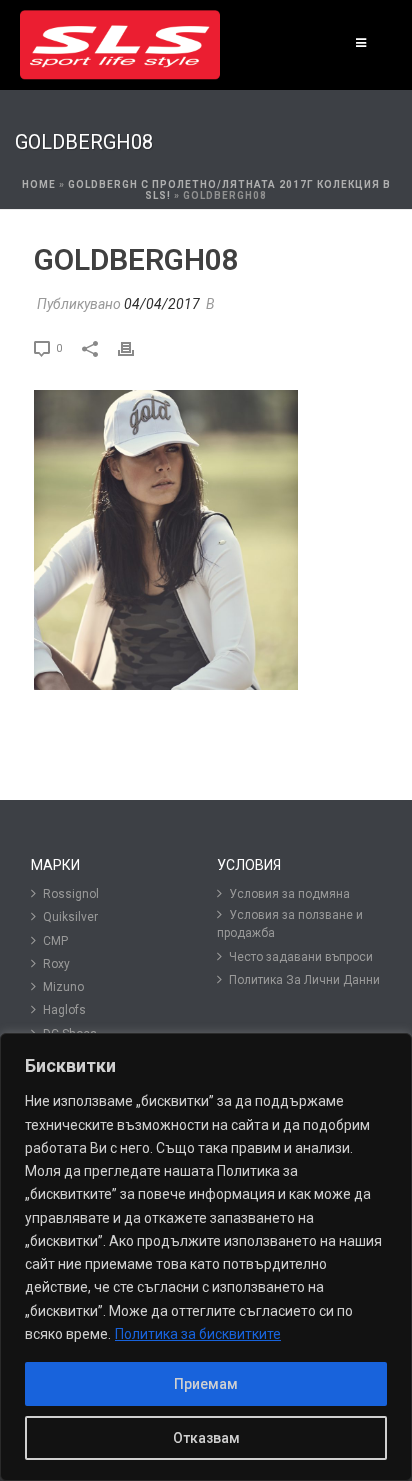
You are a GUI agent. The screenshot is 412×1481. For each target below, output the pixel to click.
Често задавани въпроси (301, 957)
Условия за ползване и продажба (290, 924)
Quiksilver (70, 917)
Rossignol (71, 894)
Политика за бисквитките (198, 1334)
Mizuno (63, 987)
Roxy (56, 964)
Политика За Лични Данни (304, 980)
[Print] (136, 347)
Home (39, 184)
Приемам (206, 1384)
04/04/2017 (162, 304)
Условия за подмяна (289, 894)
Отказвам (206, 1438)
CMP (55, 941)
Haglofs (64, 1010)
